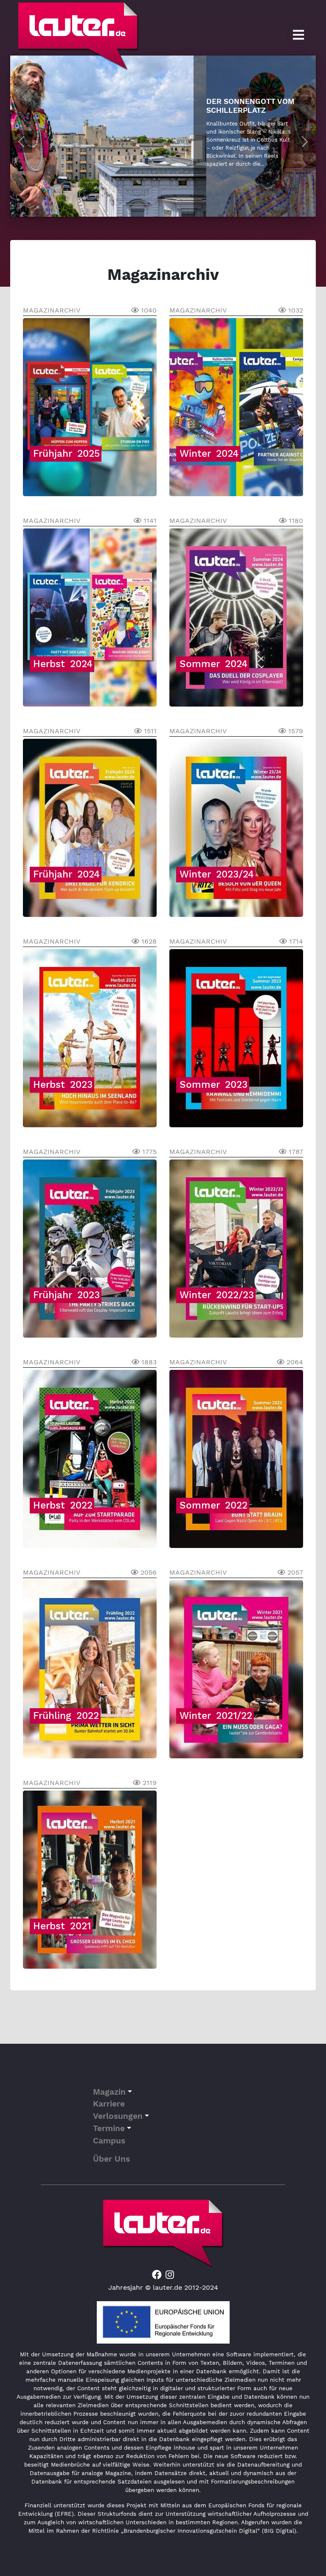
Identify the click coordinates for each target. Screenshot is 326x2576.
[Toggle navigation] (298, 35)
